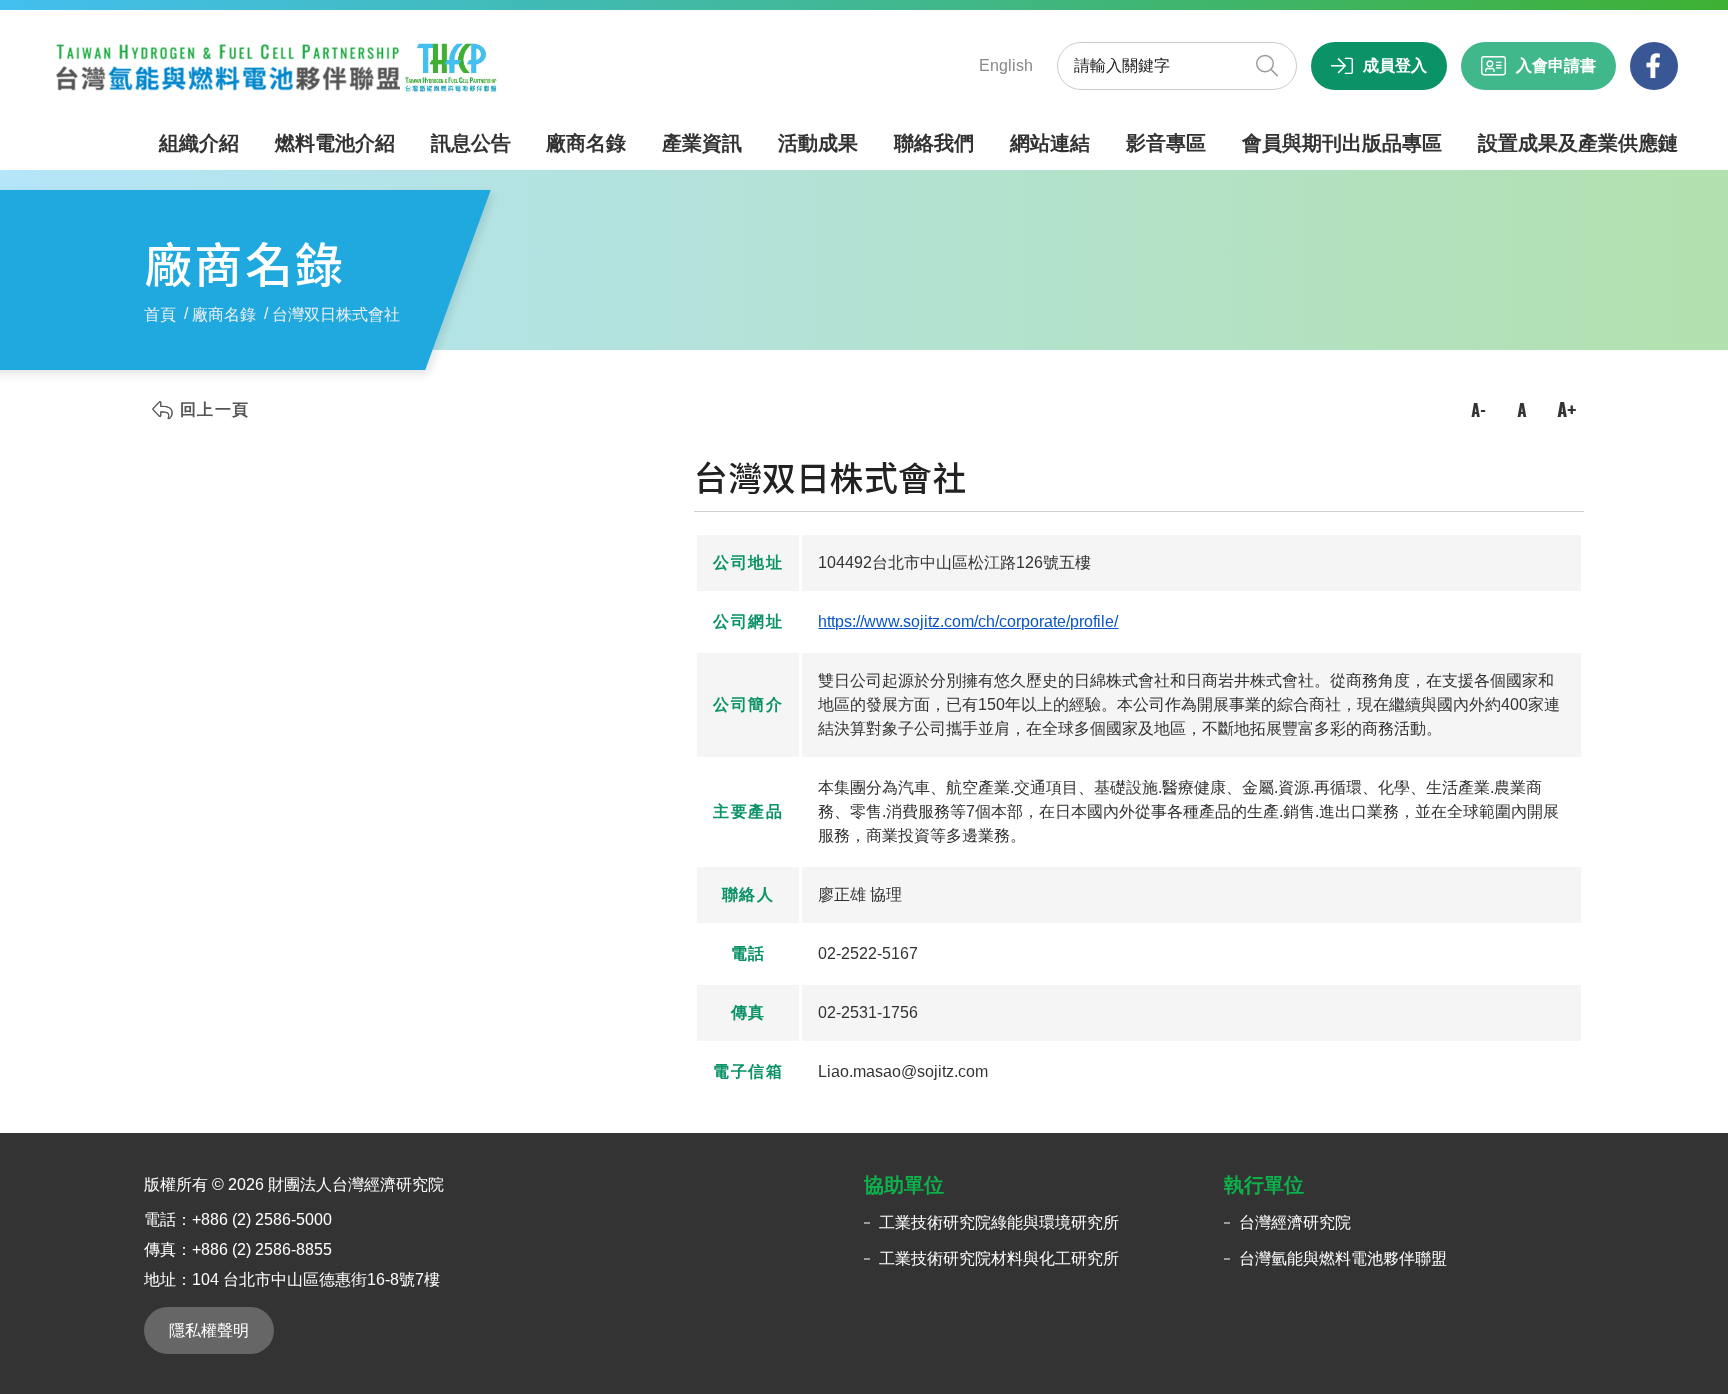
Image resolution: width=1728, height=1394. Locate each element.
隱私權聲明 (209, 1330)
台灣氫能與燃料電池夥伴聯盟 (1343, 1258)
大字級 (1566, 410)
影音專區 (1166, 143)
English (1006, 65)
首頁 (160, 314)
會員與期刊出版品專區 (1342, 143)
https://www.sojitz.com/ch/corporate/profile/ (968, 621)
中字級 (1522, 410)
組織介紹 (199, 143)
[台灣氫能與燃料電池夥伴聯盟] (275, 66)
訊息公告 (471, 143)
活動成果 (818, 143)
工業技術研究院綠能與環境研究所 (999, 1222)
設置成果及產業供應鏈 (1578, 143)
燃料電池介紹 (335, 143)
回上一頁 (214, 409)
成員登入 (1395, 65)
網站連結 (1050, 143)
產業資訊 (702, 143)
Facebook (1654, 66)
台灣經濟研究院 (1295, 1222)
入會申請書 (1556, 65)
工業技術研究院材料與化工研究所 (999, 1258)
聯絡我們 (934, 143)
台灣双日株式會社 (336, 314)
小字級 (1478, 410)
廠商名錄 (586, 143)
